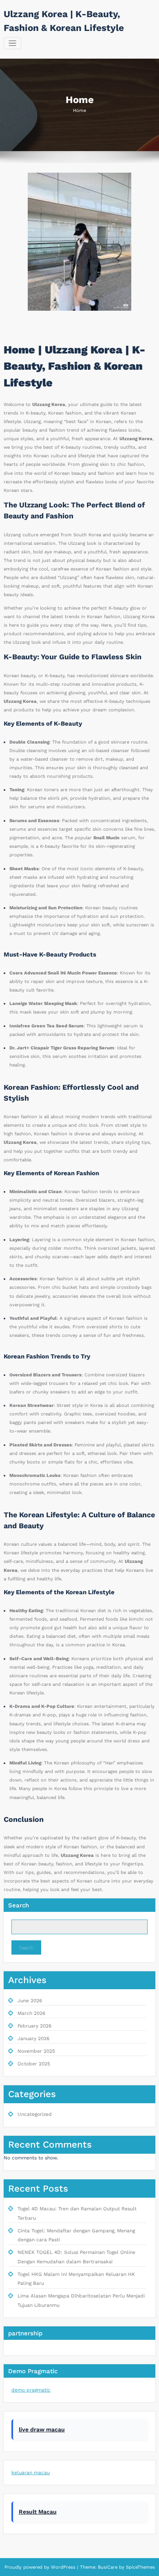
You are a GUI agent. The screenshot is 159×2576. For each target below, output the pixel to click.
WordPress (63, 2567)
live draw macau (42, 2429)
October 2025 (34, 2064)
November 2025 (36, 2051)
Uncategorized (35, 2114)
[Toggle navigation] (12, 43)
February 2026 (34, 2026)
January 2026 (33, 2038)
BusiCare (108, 2567)
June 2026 (30, 2001)
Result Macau (38, 2512)
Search (19, 1905)
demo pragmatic (31, 2390)
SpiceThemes (140, 2567)
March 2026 (31, 2013)
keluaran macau (31, 2473)
